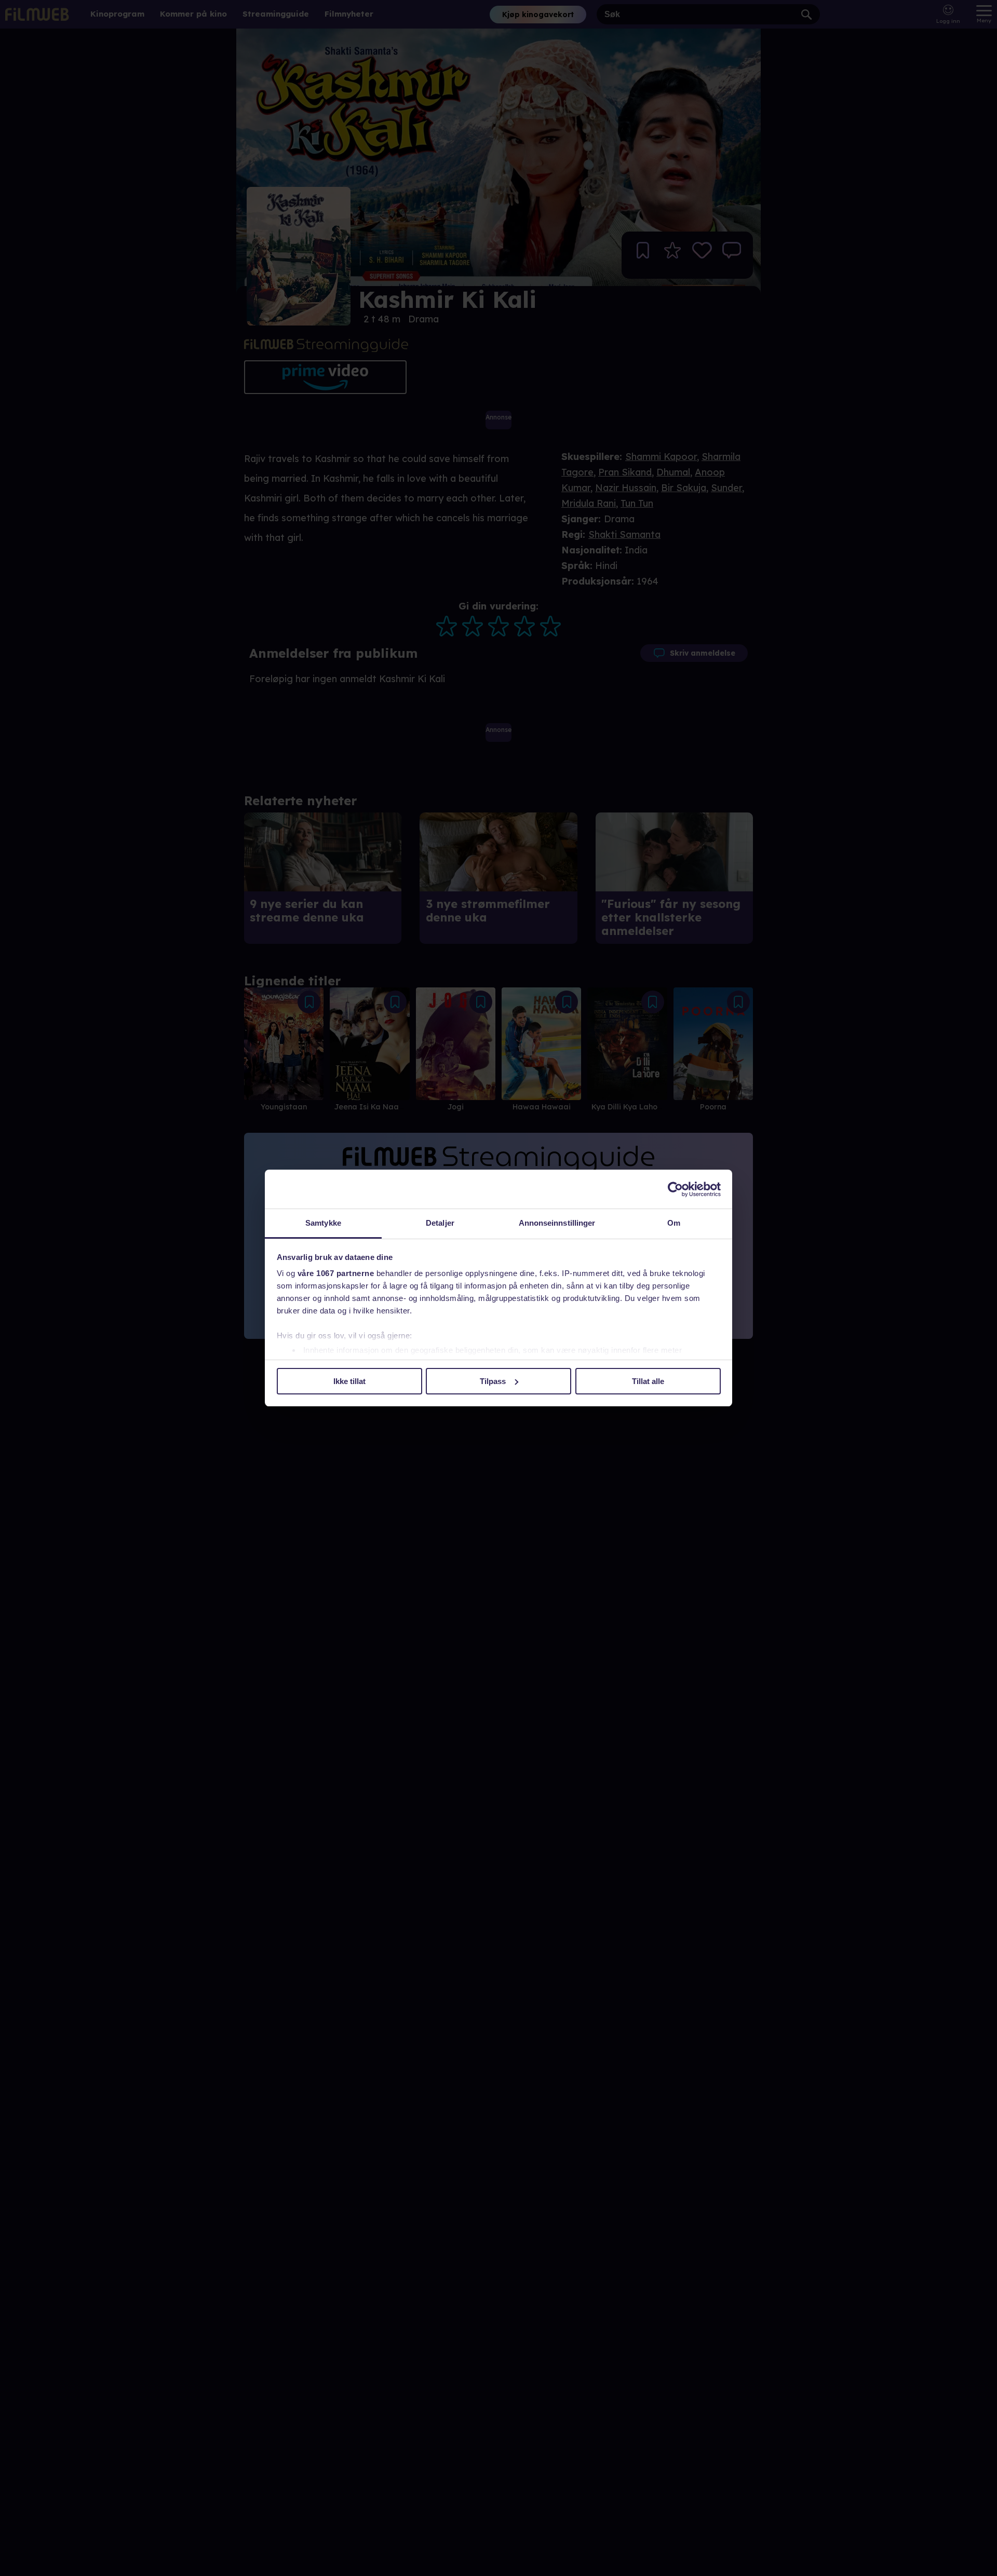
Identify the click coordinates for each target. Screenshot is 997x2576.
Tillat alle (648, 1381)
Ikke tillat (349, 1381)
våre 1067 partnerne (336, 1273)
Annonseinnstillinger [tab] (557, 1223)
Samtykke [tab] (323, 1223)
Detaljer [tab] (440, 1223)
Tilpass (493, 1381)
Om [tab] (674, 1223)
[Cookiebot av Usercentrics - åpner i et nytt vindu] (675, 1189)
